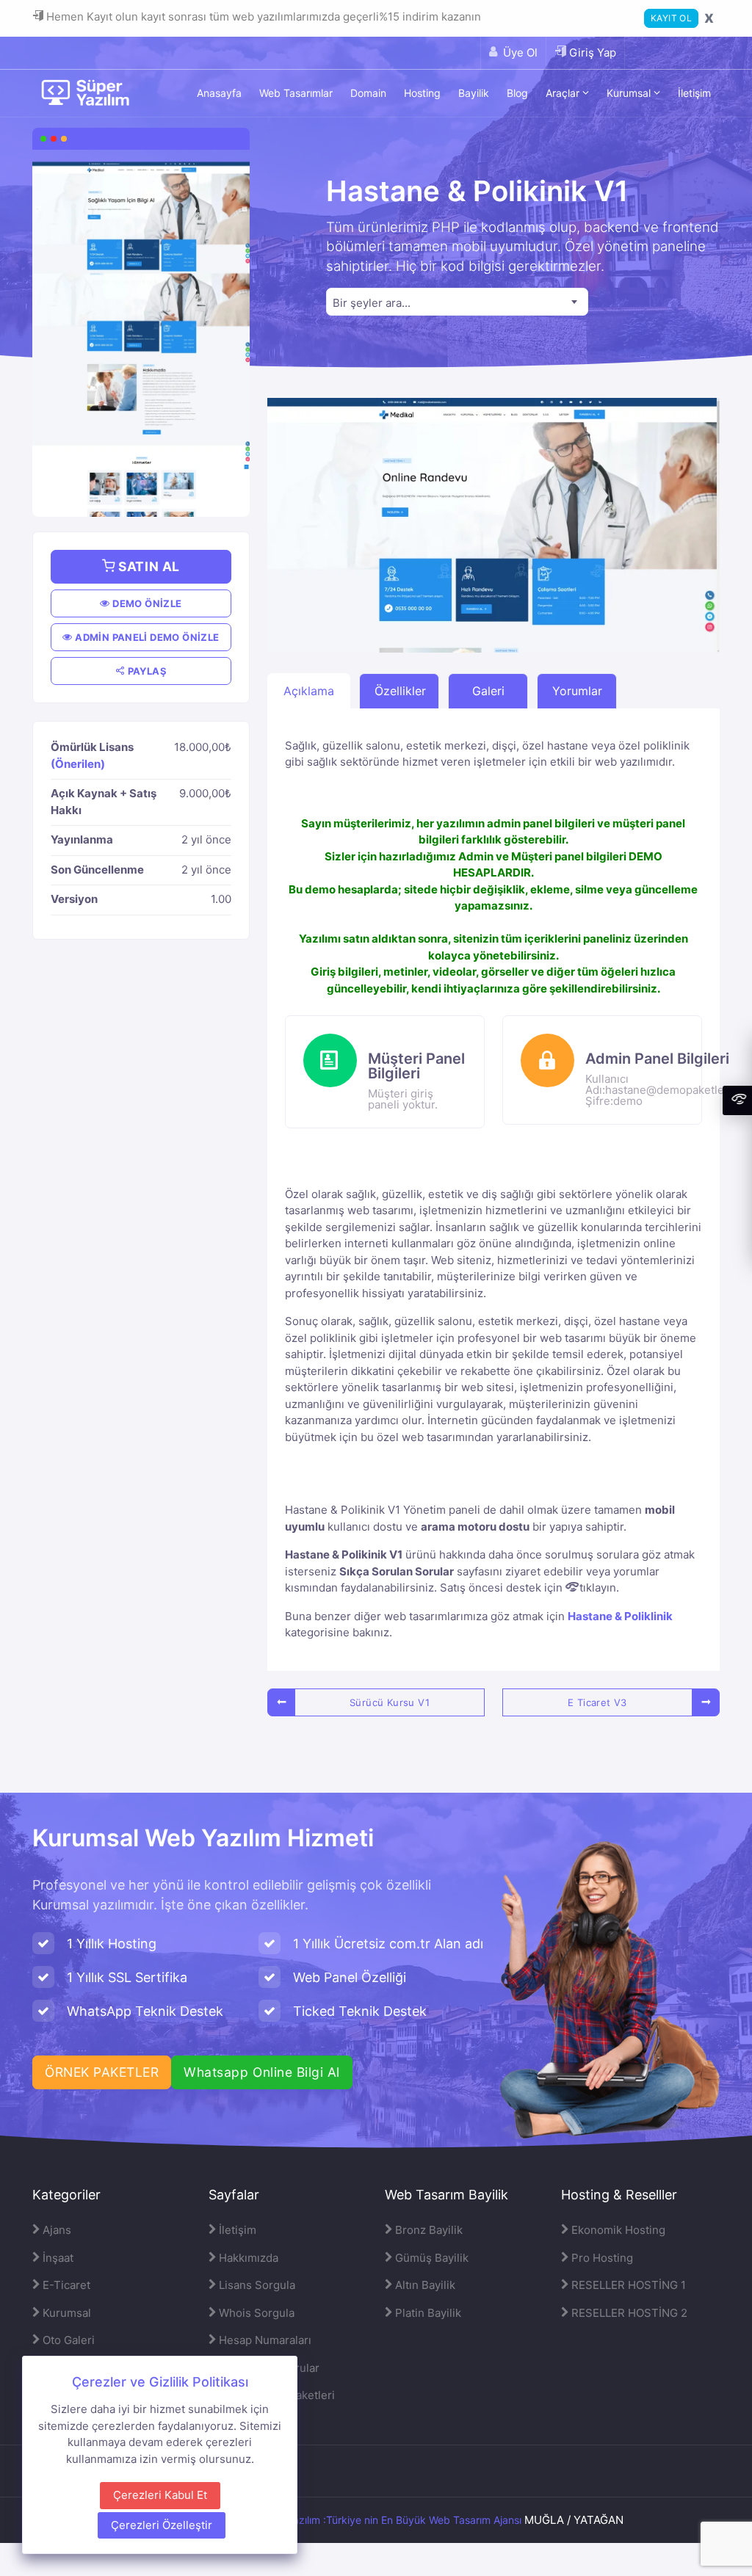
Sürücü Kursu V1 (390, 1702)
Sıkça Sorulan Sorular (397, 1571)
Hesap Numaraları (264, 2340)
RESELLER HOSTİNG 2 (628, 2313)
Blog (517, 93)
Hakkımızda (247, 2258)
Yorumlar (577, 691)
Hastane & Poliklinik (620, 1616)
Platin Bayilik (427, 2313)
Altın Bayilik (424, 2285)
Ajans (55, 2230)
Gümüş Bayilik (430, 2258)
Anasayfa (219, 93)
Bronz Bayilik (427, 2230)
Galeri (488, 691)
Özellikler (400, 691)
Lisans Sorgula (256, 2285)
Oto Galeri (67, 2340)
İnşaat (57, 2258)
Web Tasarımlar (296, 93)
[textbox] (457, 303)
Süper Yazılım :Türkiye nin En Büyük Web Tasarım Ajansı (388, 2520)
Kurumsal (630, 93)
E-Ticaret (65, 2285)
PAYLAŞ (146, 671)
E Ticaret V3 (597, 1702)
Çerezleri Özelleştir (162, 2525)
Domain (368, 93)
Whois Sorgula (255, 2313)
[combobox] (457, 302)
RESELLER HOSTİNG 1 (627, 2285)
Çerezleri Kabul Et (160, 2495)
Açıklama (309, 691)
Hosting (422, 93)
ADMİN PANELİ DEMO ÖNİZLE (146, 637)
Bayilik (474, 93)
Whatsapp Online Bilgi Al (262, 2072)
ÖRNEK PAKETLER (102, 2072)
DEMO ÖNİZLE (146, 603)
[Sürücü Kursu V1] (281, 1702)
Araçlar (564, 93)
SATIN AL (148, 566)
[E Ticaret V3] (706, 1702)
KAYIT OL (671, 18)
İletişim (694, 93)
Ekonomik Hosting (617, 2230)
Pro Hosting (601, 2258)
